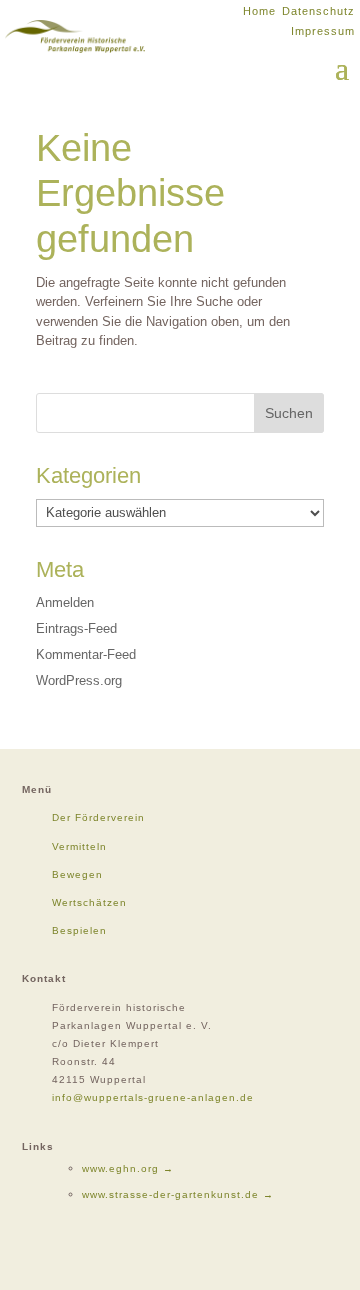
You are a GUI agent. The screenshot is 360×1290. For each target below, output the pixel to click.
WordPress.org (79, 680)
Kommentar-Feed (86, 654)
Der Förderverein (98, 817)
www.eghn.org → (128, 1168)
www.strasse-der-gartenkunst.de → (178, 1194)
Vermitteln (79, 846)
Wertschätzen (89, 902)
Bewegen (77, 874)
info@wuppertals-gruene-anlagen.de (153, 1097)
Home (259, 11)
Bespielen (79, 930)
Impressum (323, 31)
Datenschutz (318, 11)
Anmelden (65, 602)
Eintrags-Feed (76, 628)
